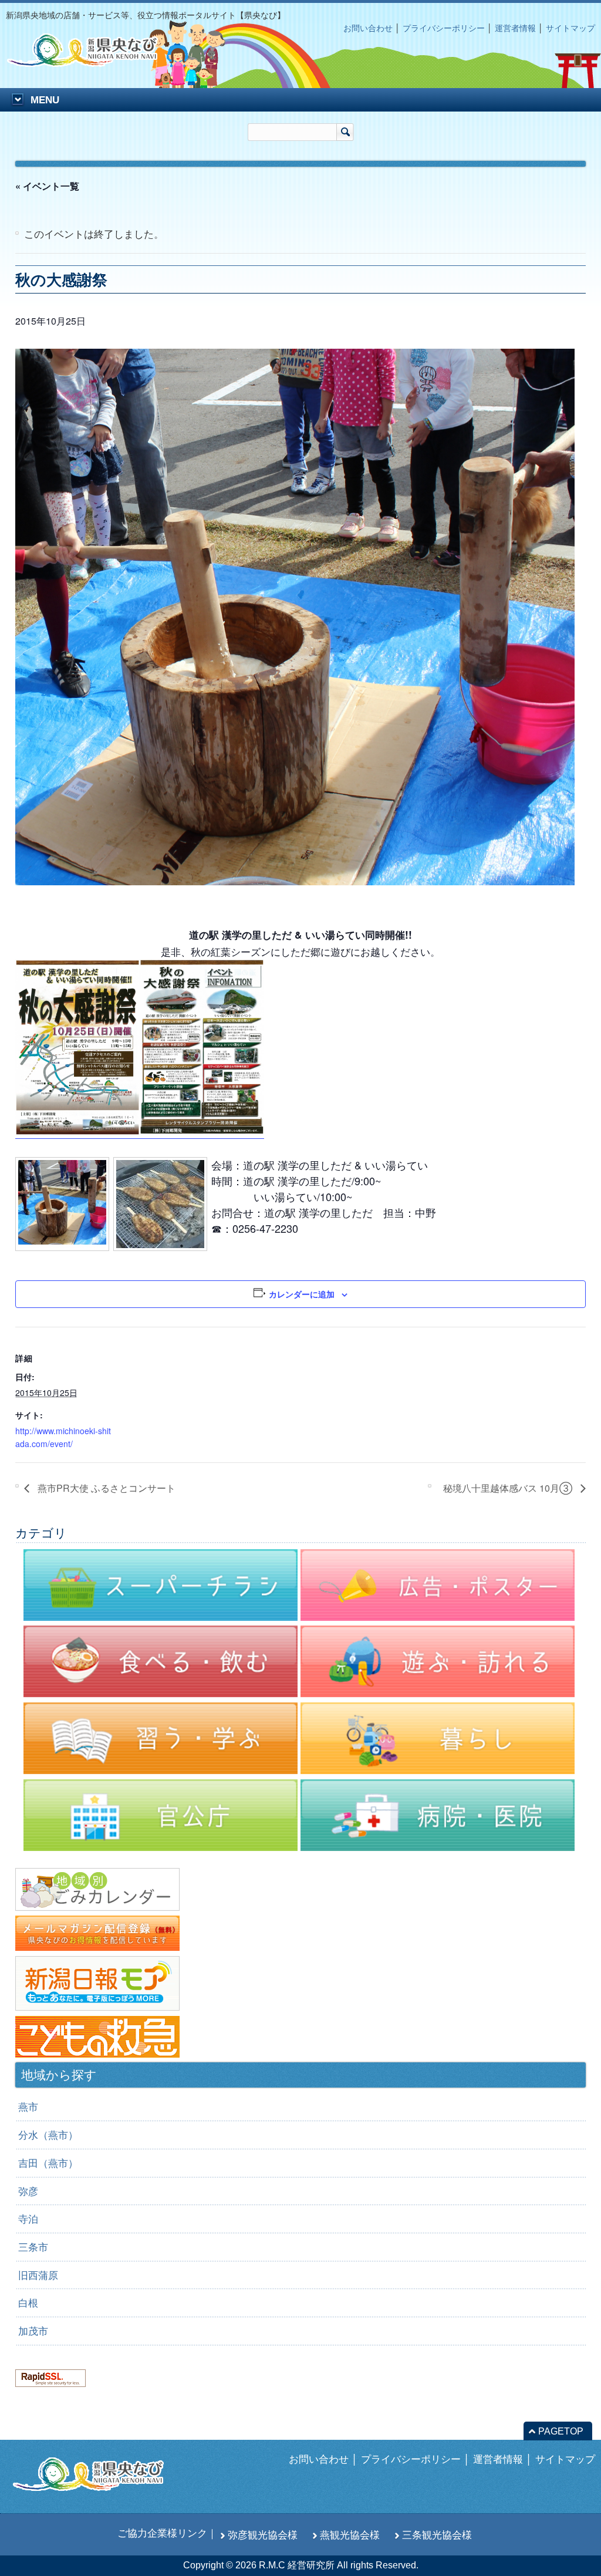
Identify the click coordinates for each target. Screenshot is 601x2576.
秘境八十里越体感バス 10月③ (509, 1488)
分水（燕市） (48, 2135)
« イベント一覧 (47, 186)
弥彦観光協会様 (263, 2535)
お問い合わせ (368, 28)
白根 (28, 2303)
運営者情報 (515, 28)
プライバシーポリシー (444, 28)
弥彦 (28, 2191)
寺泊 (28, 2219)
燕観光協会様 (350, 2535)
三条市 (33, 2247)
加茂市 (33, 2331)
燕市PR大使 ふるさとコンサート (105, 1488)
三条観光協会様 (437, 2535)
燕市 (28, 2107)
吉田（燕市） (48, 2163)
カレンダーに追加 (302, 1294)
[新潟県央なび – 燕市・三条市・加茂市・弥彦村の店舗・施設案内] (92, 61)
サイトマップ (570, 28)
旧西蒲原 (38, 2275)
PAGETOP (561, 2431)
